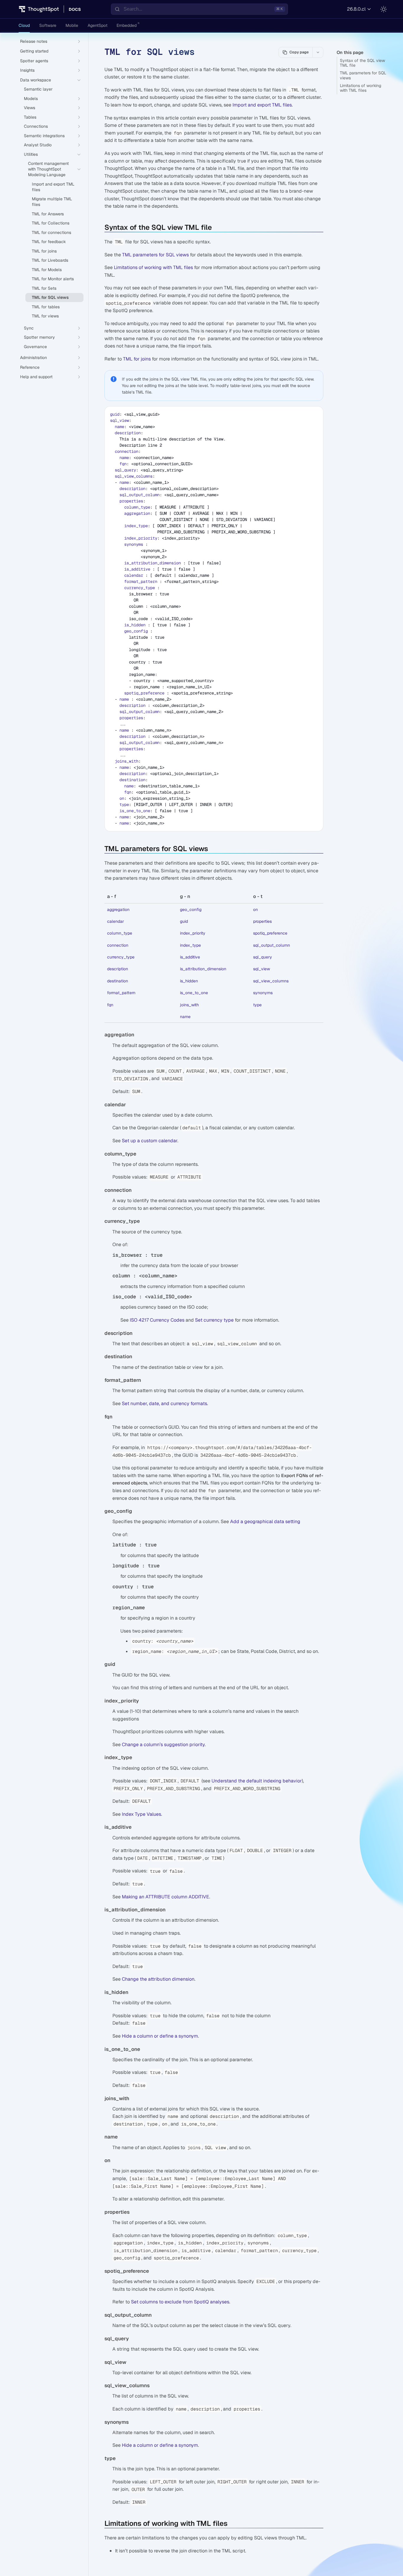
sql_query (125, 470)
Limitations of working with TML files (361, 88)
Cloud (24, 25)
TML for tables (46, 307)
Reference (30, 367)
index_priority (141, 538)
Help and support (36, 377)
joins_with (127, 761)
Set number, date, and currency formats (164, 1403)
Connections (36, 126)
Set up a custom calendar (150, 1141)
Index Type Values (141, 1814)
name (119, 427)
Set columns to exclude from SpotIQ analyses (180, 2302)
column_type (137, 507)
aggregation (137, 513)
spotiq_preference (144, 693)
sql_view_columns (134, 476)
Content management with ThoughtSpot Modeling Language (48, 169)
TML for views (45, 316)
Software (48, 25)
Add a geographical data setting (265, 1521)
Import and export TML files (262, 105)
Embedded (127, 25)
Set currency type (214, 1320)
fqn (123, 464)
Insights (27, 70)
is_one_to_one (135, 811)
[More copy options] (318, 52)
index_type (136, 526)
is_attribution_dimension (153, 563)
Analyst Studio (38, 145)
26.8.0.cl (356, 9)
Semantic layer (38, 89)
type (124, 804)
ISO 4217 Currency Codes (157, 1320)
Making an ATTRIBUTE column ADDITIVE (166, 1897)
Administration (33, 358)
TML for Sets (44, 288)
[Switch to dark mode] (384, 9)
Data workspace (36, 80)
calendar (134, 575)
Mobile (72, 25)
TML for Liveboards (50, 260)
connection (127, 451)
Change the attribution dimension (158, 1979)
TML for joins (137, 359)
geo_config (136, 631)
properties (131, 501)
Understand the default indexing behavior (257, 1781)
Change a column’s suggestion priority (163, 1745)
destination (132, 780)
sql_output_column (140, 495)
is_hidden (135, 625)
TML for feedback (49, 242)
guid (115, 414)
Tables (30, 117)
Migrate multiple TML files (52, 202)
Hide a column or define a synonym (160, 2036)
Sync (29, 328)
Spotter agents (34, 61)
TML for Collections (51, 223)
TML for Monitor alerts (53, 279)
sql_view (119, 420)
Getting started (34, 51)
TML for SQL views (50, 297)
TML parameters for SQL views (363, 75)
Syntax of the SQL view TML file (362, 63)
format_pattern (141, 581)
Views (30, 108)
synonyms (134, 544)
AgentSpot (98, 25)
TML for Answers (48, 214)
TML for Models (47, 270)
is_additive (137, 569)
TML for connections (51, 232)
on (122, 798)
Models (31, 99)
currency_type (140, 588)
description (128, 433)
